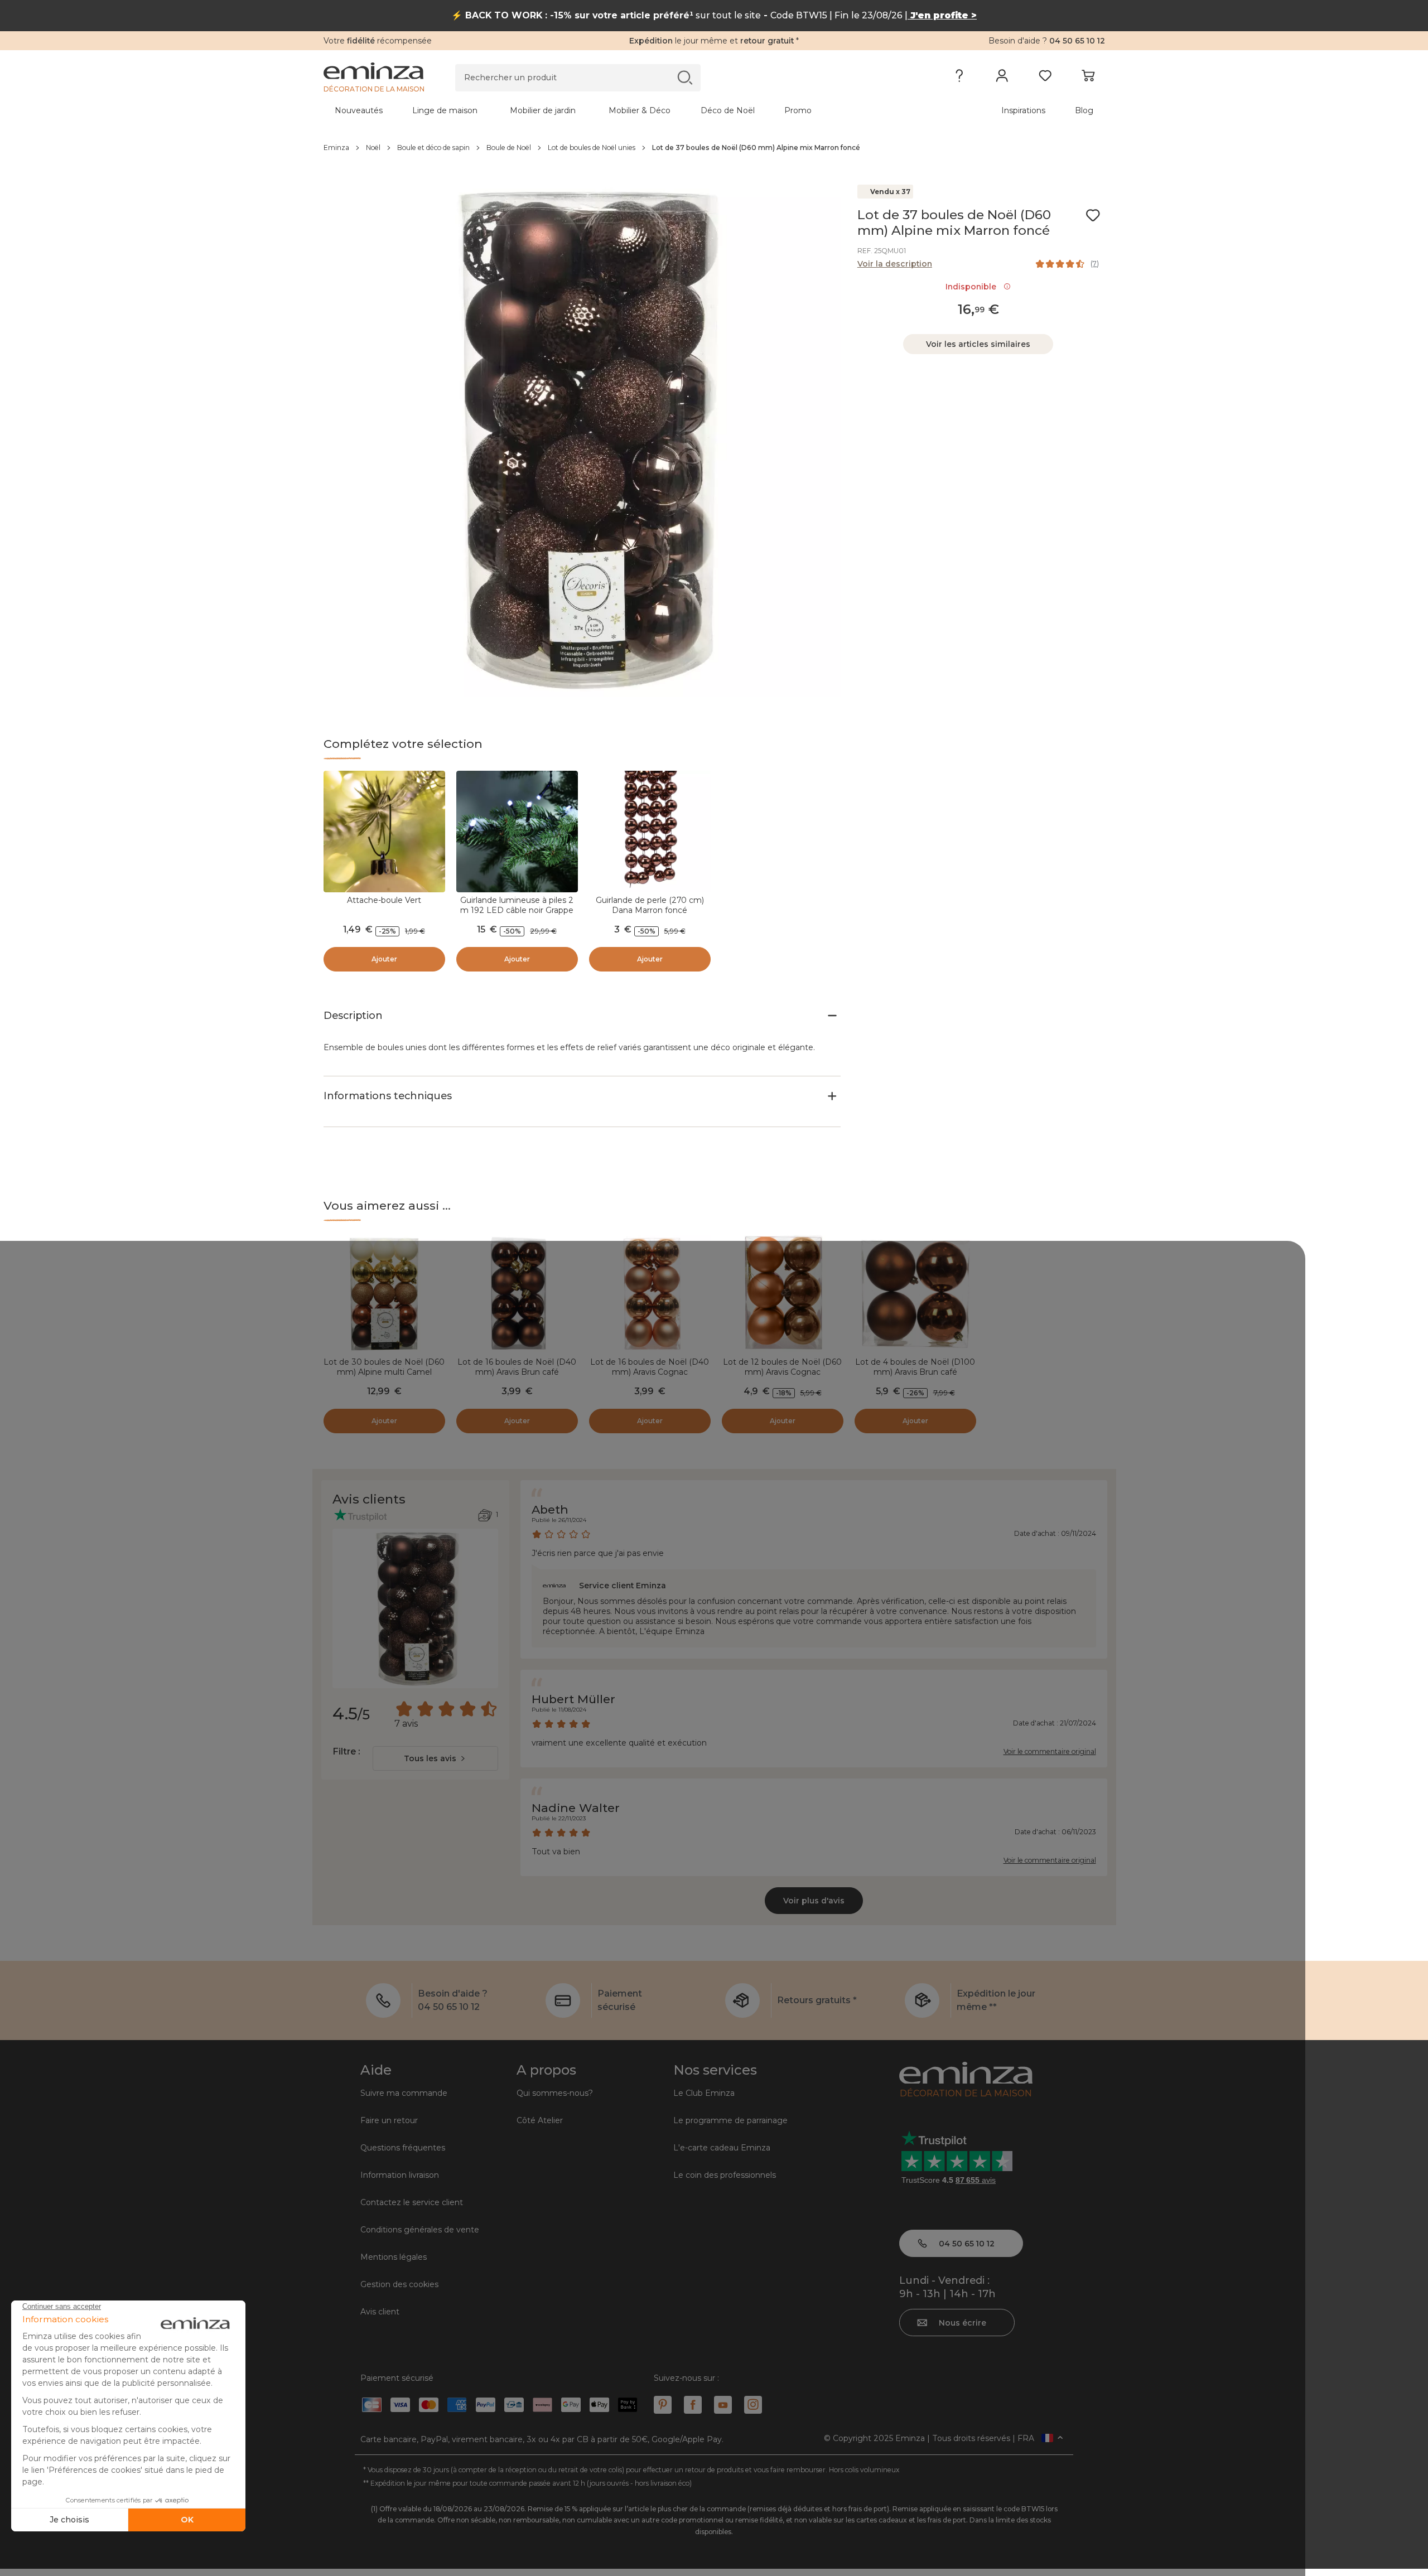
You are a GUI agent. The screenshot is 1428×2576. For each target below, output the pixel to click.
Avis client (380, 2312)
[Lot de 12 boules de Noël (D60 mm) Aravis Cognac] (783, 1293)
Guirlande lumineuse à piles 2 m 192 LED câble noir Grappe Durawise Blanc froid (517, 910)
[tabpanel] (618, 110)
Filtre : (346, 1751)
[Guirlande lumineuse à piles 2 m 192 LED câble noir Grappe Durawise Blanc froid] (517, 832)
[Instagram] (753, 2405)
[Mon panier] (1088, 78)
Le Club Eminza (704, 2093)
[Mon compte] (1002, 78)
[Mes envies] (1045, 78)
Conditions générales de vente (420, 2230)
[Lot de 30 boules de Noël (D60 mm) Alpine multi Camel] (384, 1293)
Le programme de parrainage (730, 2120)
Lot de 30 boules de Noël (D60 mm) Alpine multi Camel (384, 1367)
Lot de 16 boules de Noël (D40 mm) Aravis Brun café (517, 1367)
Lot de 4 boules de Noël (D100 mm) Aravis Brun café (915, 1367)
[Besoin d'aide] (959, 78)
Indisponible (973, 287)
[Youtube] (723, 2405)
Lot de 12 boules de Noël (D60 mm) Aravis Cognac (782, 1367)
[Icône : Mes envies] (1093, 215)
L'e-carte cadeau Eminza (722, 2148)
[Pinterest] (663, 2405)
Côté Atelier (540, 2120)
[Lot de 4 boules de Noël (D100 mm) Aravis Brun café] (915, 1293)
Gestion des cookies (399, 2284)
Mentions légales (394, 2257)
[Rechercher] (685, 77)
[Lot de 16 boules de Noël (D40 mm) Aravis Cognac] (650, 1293)
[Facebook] (693, 2405)
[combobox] (435, 1758)
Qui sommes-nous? (555, 2093)
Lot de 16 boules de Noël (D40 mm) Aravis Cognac (650, 1367)
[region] (714, 148)
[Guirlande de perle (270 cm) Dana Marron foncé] (650, 832)
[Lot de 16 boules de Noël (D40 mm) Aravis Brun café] (517, 1293)
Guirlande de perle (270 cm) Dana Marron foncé (650, 905)
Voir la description (895, 264)
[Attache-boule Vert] (384, 832)
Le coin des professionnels (725, 2175)
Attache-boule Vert (384, 900)
